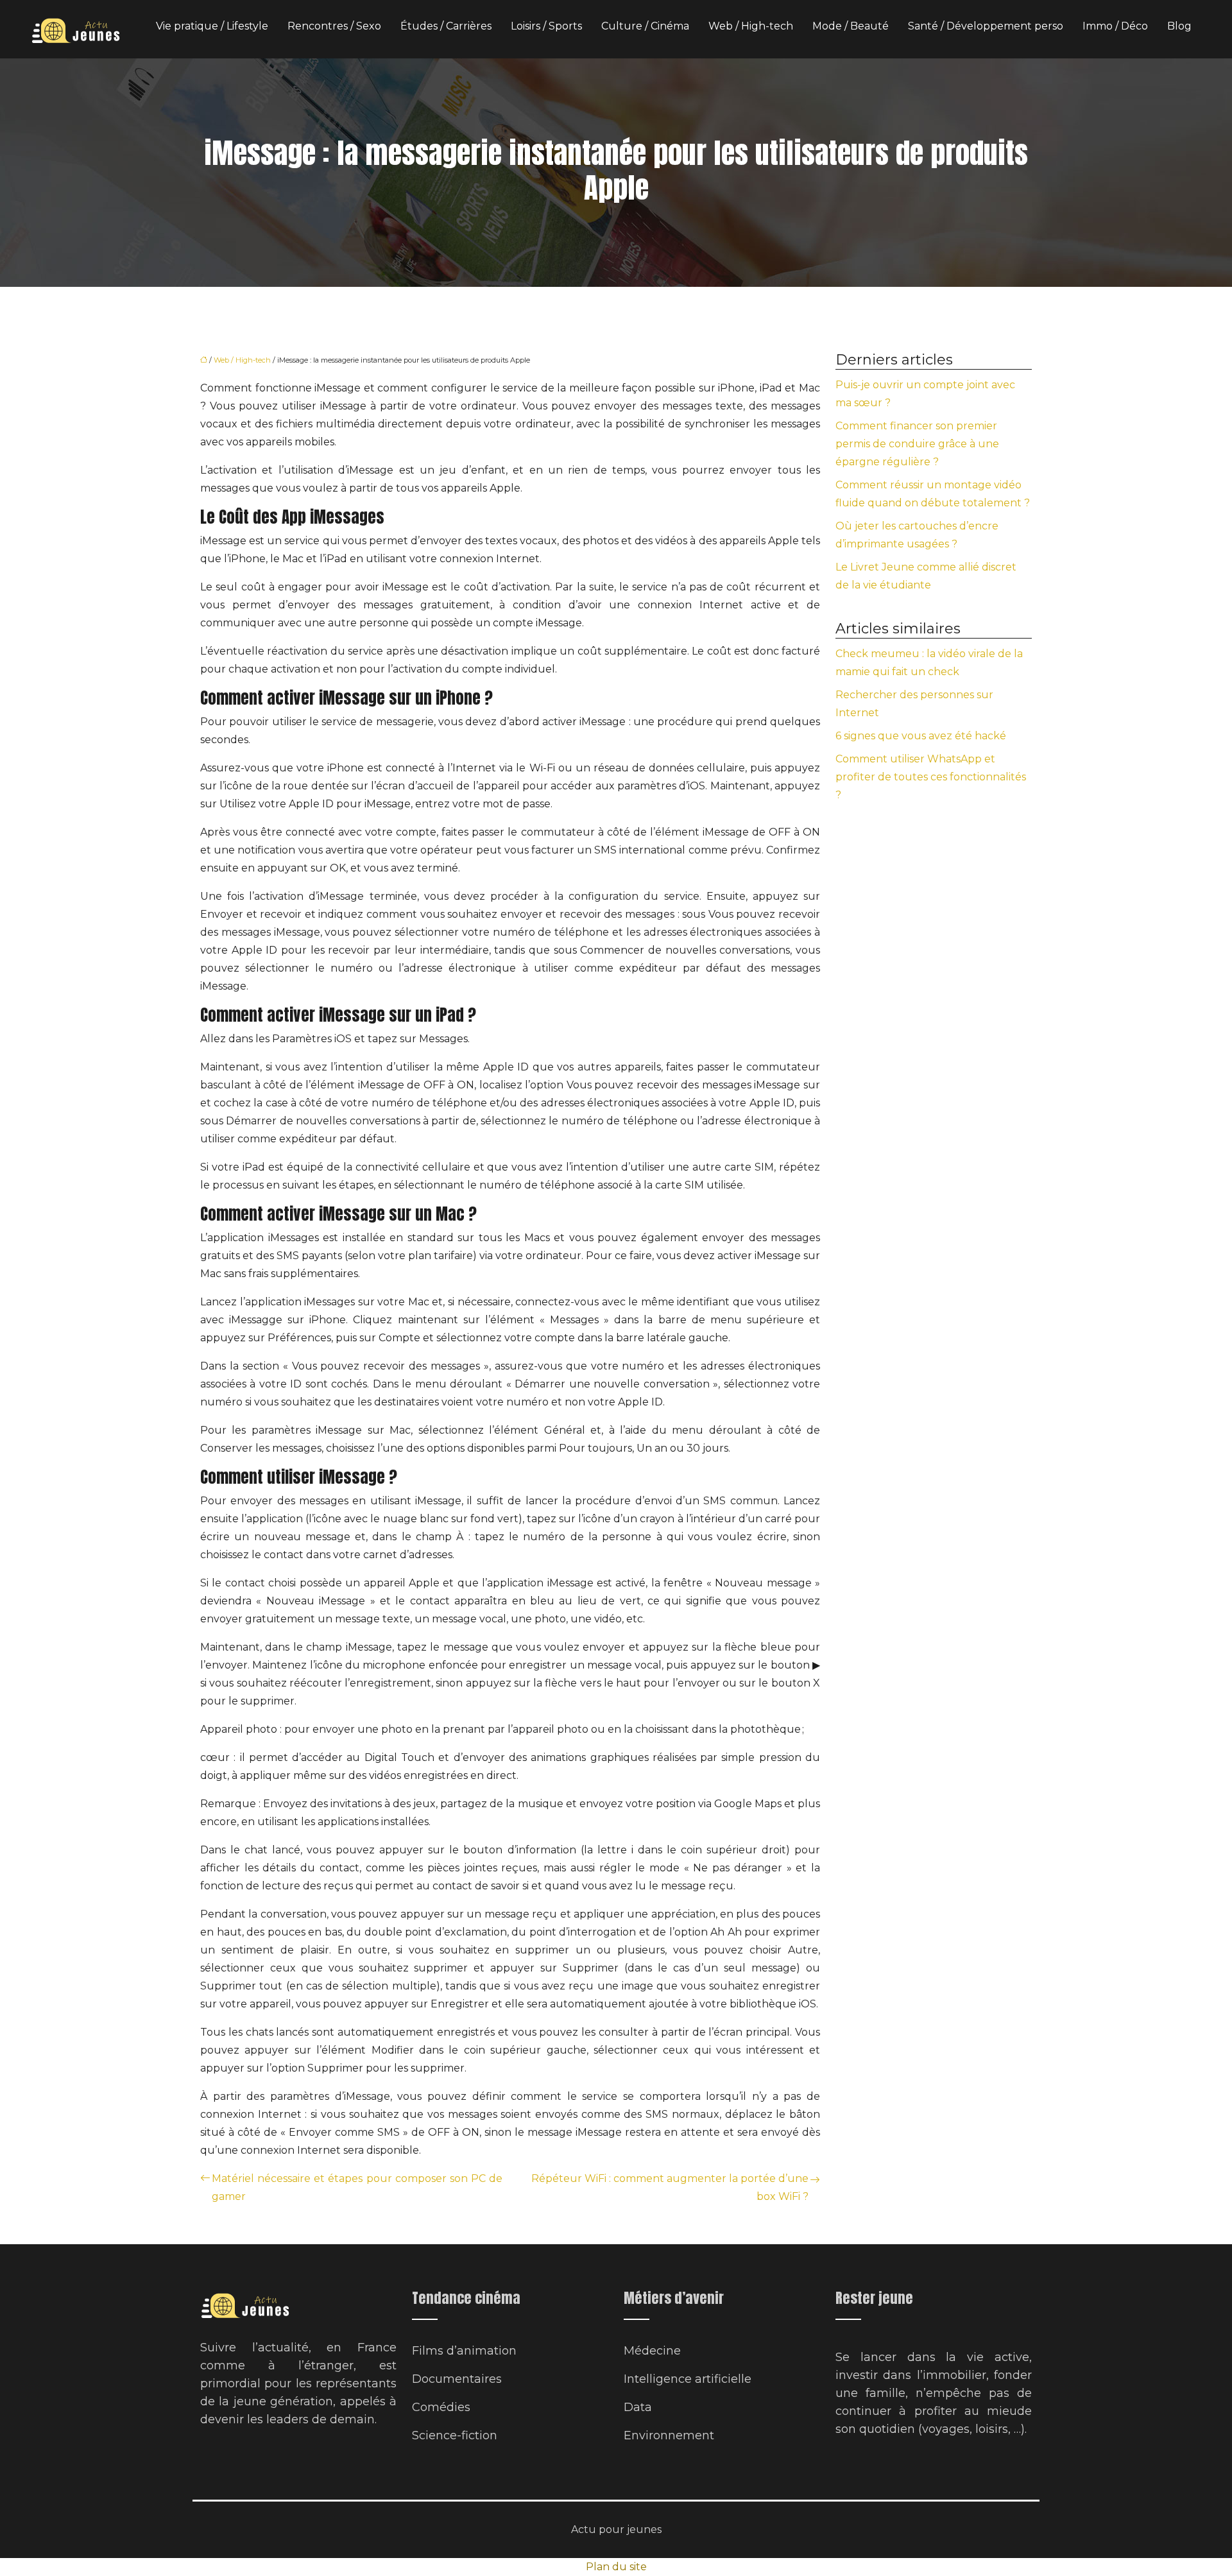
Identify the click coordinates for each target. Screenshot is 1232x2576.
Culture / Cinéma (645, 26)
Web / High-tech (751, 26)
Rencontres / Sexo (334, 26)
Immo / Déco (1115, 26)
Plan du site (616, 2567)
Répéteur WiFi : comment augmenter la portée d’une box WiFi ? (670, 2187)
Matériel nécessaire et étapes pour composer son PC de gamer (357, 2187)
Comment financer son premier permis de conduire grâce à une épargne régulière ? (917, 444)
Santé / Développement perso (986, 26)
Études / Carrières (446, 26)
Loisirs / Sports (546, 26)
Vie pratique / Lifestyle (212, 26)
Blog (1179, 26)
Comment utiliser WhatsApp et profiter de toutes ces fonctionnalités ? (931, 777)
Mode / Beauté (851, 26)
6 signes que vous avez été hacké (921, 736)
